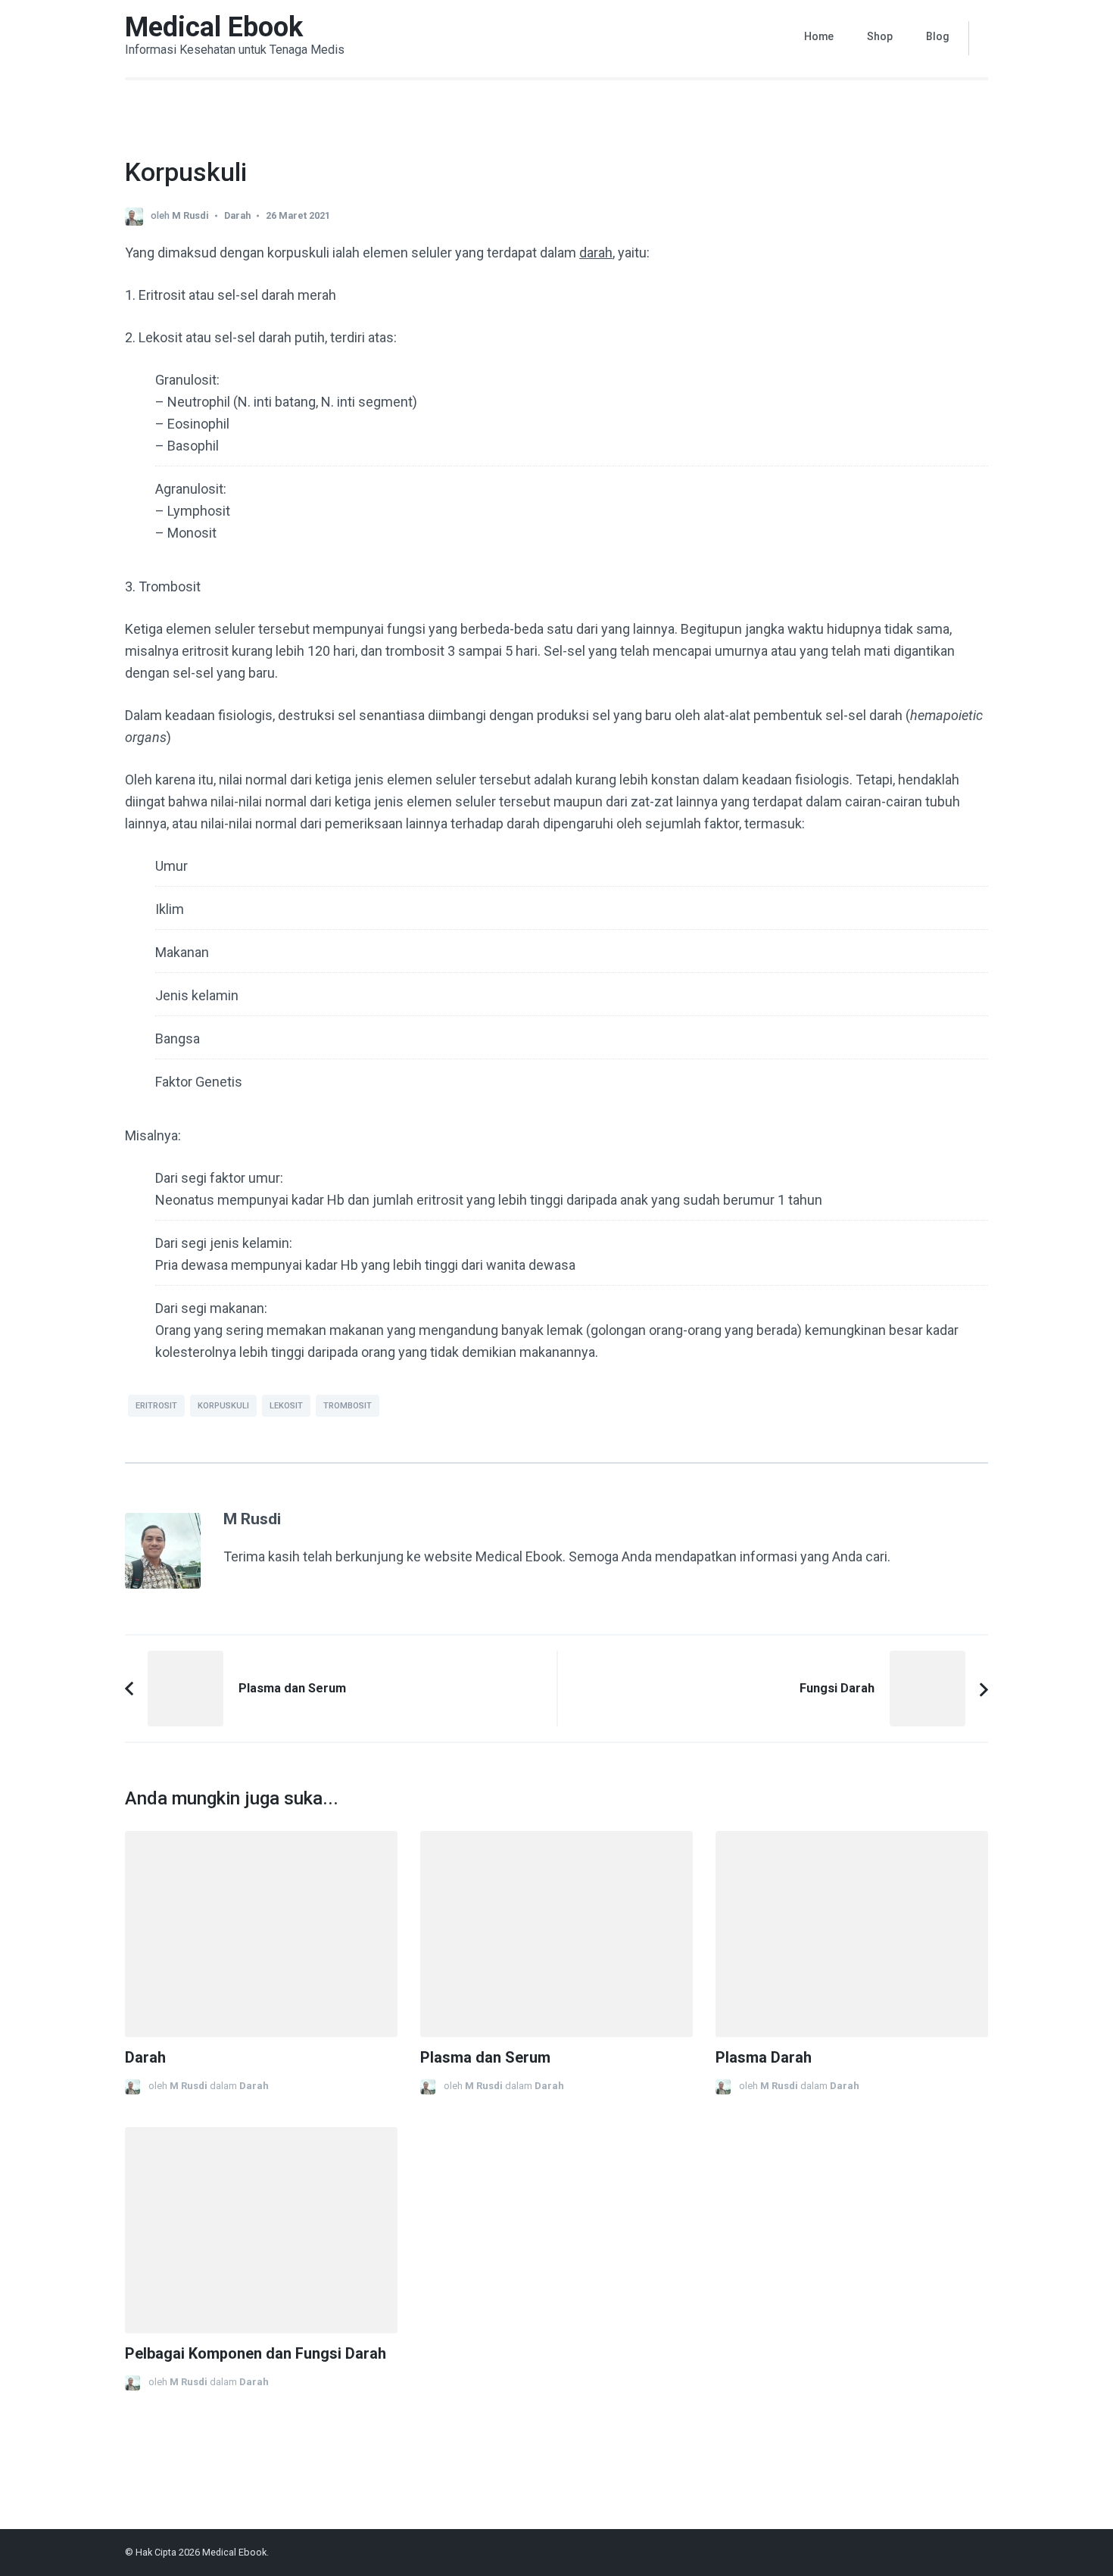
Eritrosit (156, 1406)
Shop (880, 36)
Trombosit (348, 1406)
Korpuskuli (223, 1406)
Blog (938, 36)
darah (596, 253)
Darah (237, 215)
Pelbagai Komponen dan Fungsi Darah (256, 2354)
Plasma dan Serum (485, 2058)
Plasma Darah (764, 2058)
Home (819, 36)
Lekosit (286, 1406)
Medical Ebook (214, 27)
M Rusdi (190, 215)
